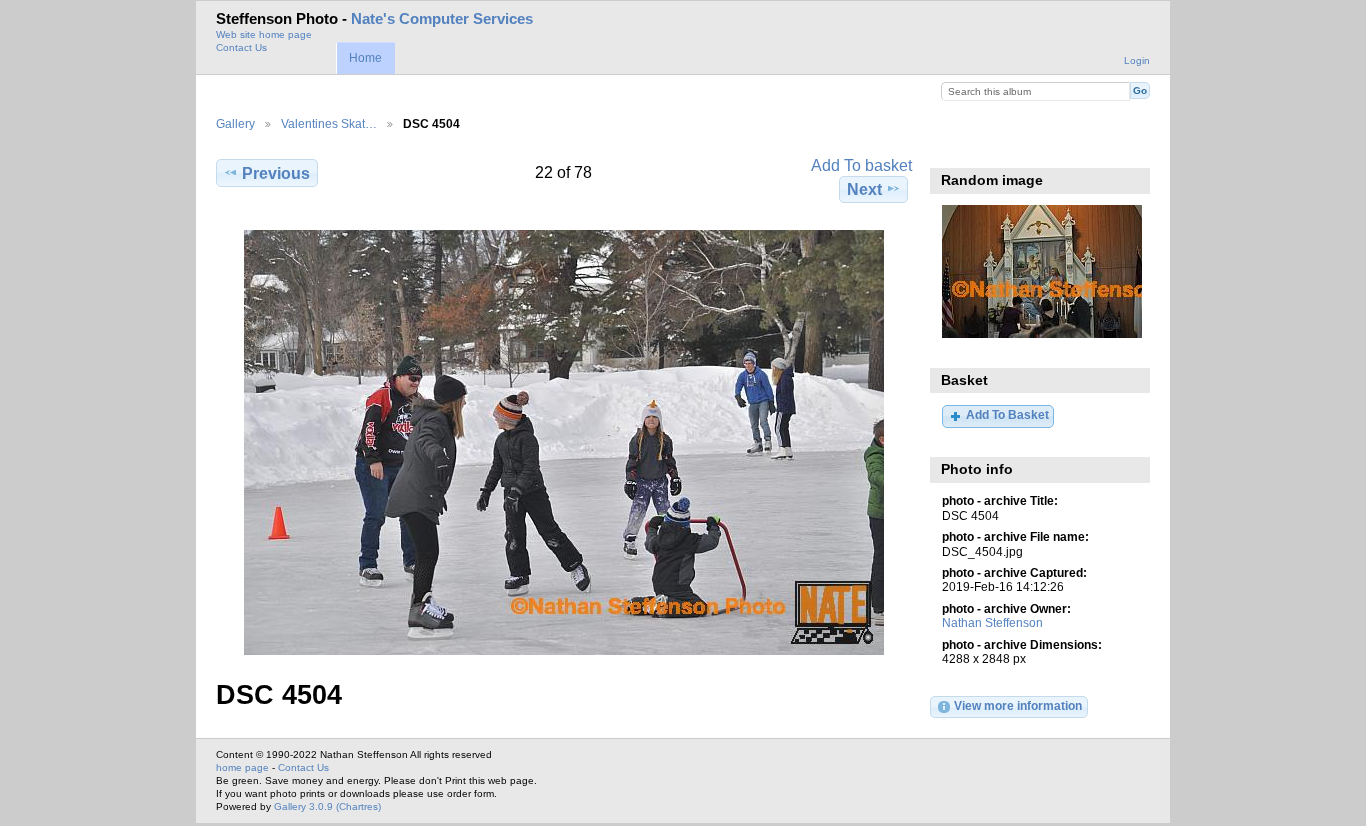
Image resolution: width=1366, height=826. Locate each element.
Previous (276, 173)
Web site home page (264, 34)
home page (242, 767)
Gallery (235, 123)
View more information (1018, 705)
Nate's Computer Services (442, 19)
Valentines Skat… (329, 123)
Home (365, 58)
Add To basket (861, 165)
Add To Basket (1007, 414)
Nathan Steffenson (992, 622)
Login (1137, 60)
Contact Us (241, 47)
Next (864, 189)
